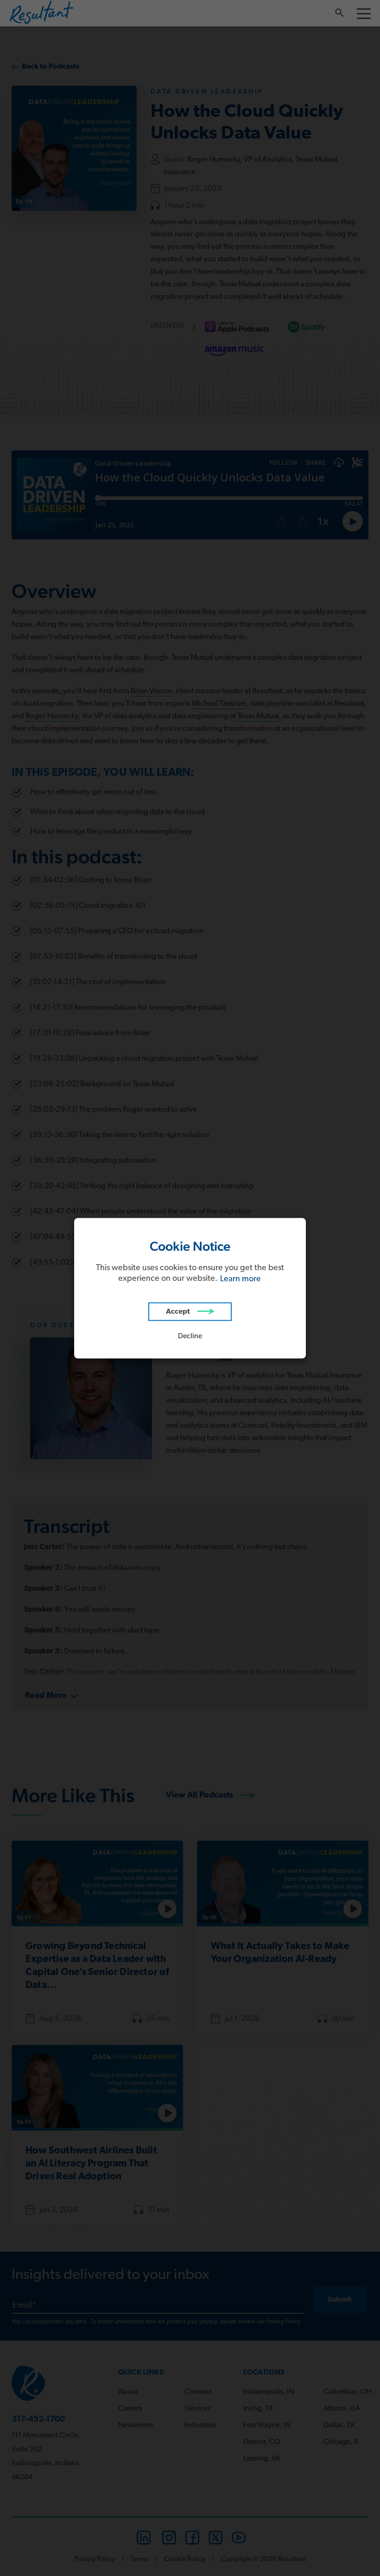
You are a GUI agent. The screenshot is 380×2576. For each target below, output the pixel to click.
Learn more (241, 1279)
